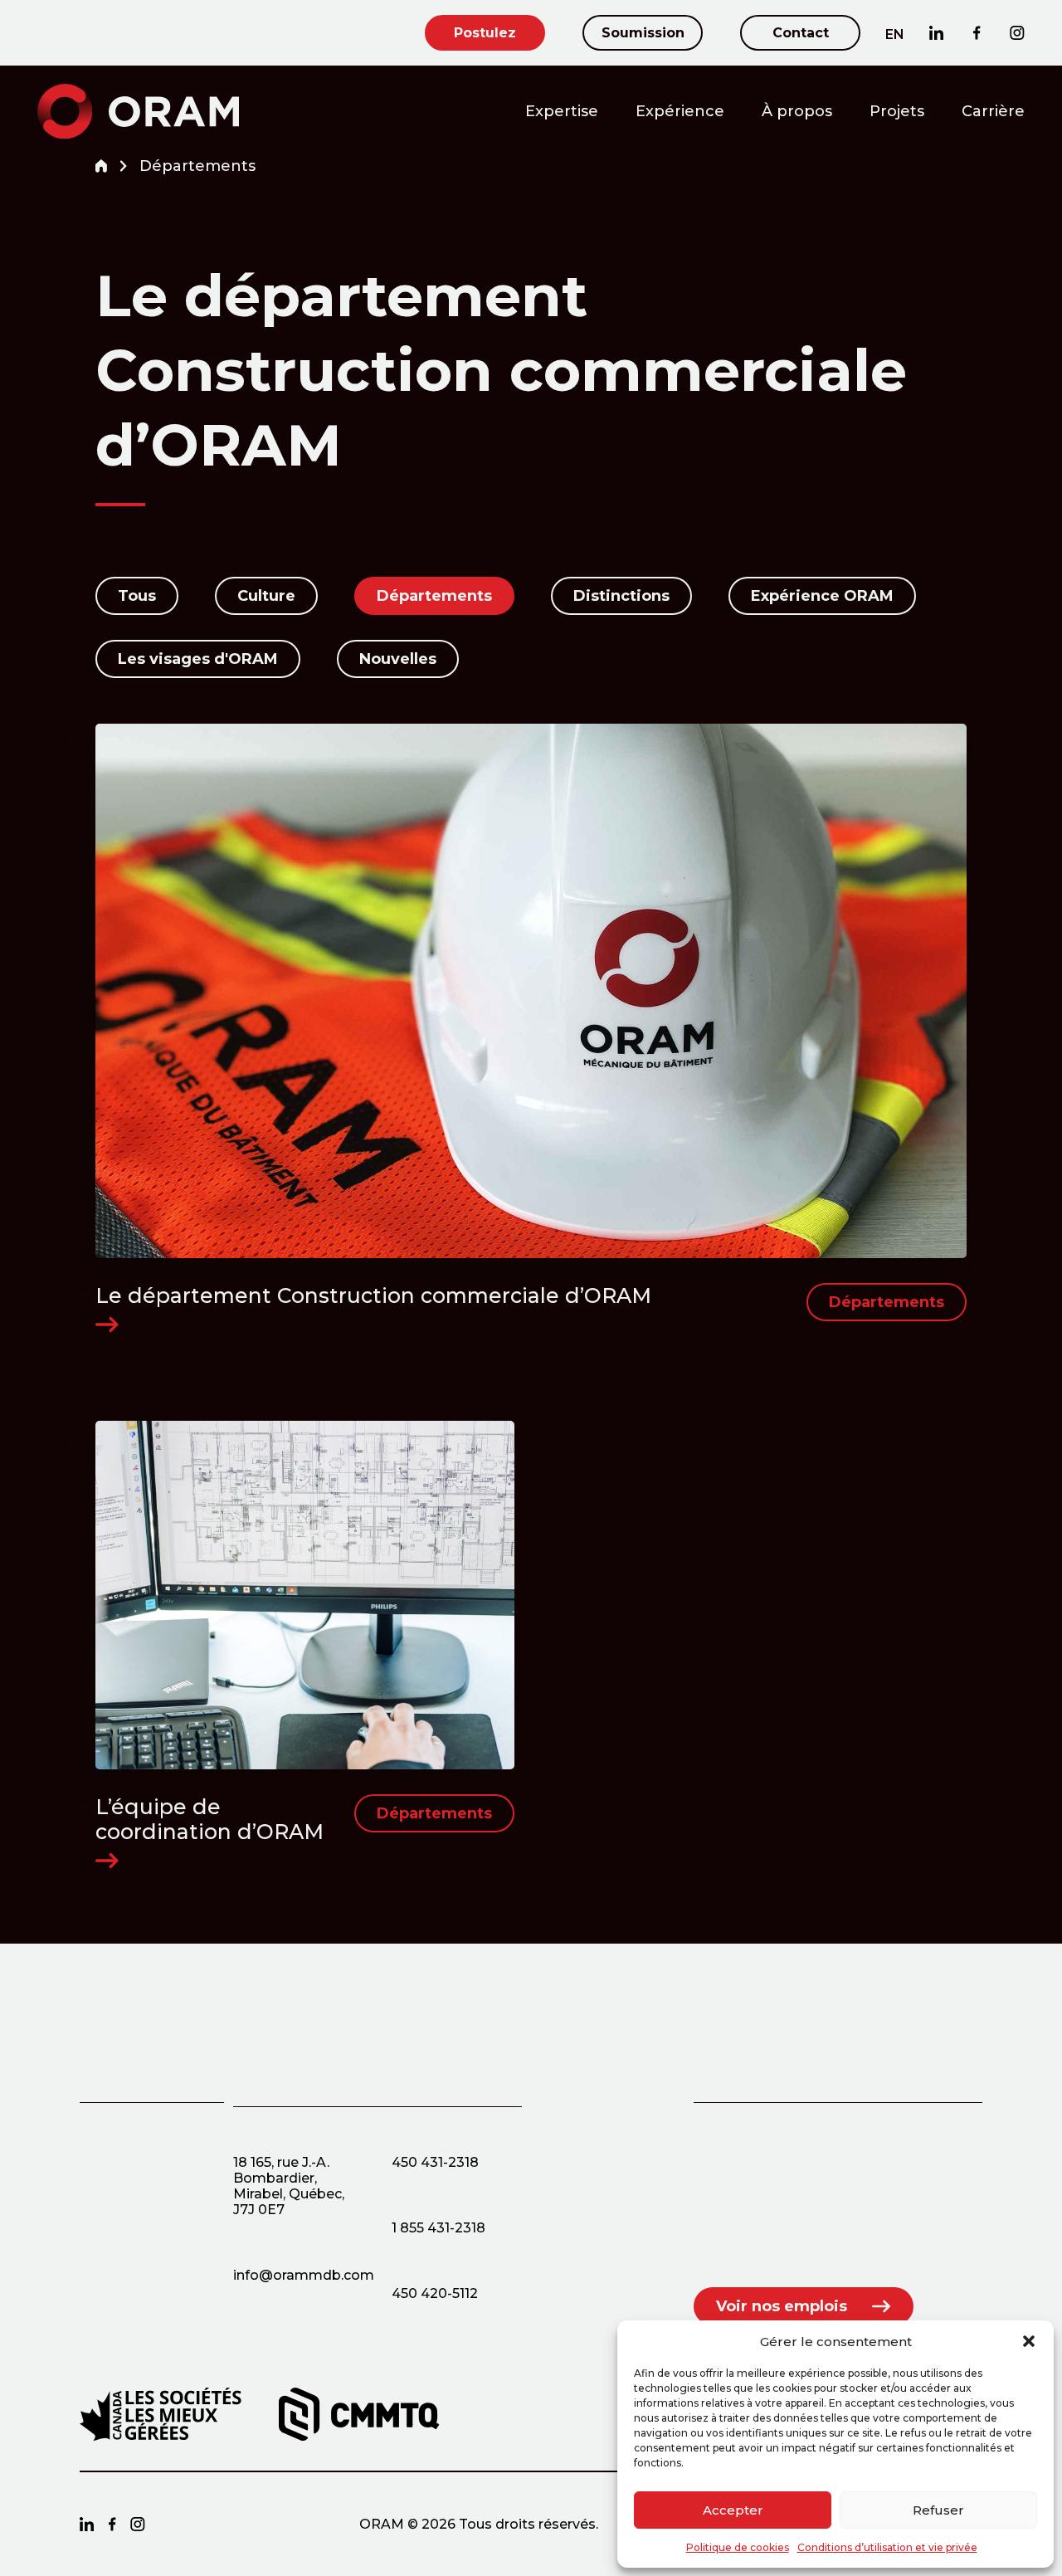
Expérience (680, 111)
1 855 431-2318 (438, 2228)
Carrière (993, 111)
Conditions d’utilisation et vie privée (887, 2547)
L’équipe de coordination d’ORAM (209, 1819)
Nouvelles (398, 659)
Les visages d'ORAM (198, 659)
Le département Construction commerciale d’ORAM (373, 1295)
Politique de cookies (738, 2547)
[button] (1029, 2341)
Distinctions (621, 596)
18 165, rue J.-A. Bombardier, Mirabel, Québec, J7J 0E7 (289, 2186)
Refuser (938, 2510)
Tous (137, 596)
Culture (266, 596)
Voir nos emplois (782, 2306)
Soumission (643, 33)
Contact (801, 33)
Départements (434, 596)
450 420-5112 (435, 2293)
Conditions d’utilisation (124, 2256)
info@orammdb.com (304, 2275)
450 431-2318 (435, 2162)
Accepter (733, 2510)
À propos (797, 111)
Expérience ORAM (822, 596)
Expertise (562, 111)
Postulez (485, 33)
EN (895, 34)
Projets (897, 111)
